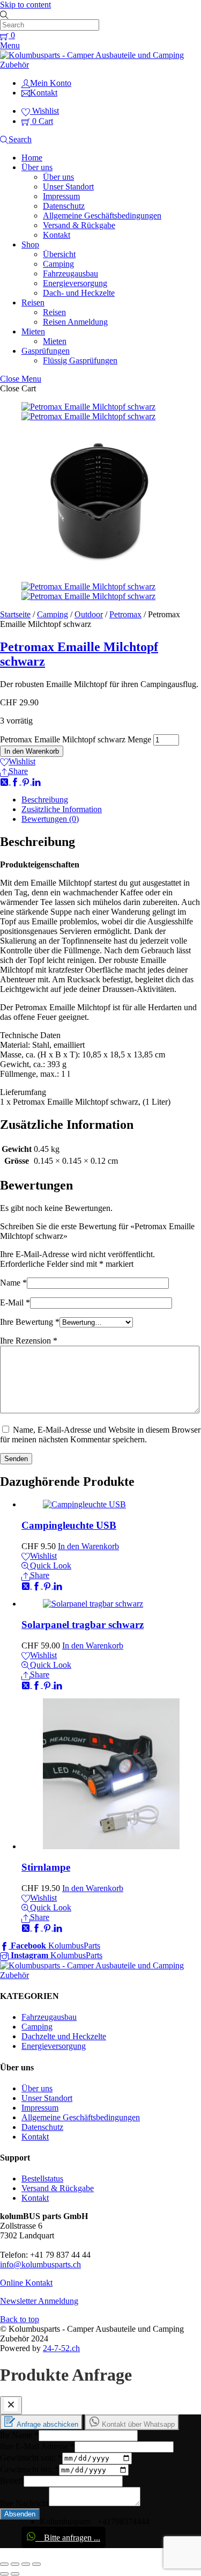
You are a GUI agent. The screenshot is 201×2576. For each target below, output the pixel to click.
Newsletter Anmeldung (39, 2301)
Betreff (12, 2481)
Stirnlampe (46, 1867)
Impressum (61, 196)
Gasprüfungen (46, 351)
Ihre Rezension (29, 1341)
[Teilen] (15, 2564)
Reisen (33, 302)
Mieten (33, 331)
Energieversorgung (75, 283)
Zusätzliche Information (62, 809)
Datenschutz (64, 206)
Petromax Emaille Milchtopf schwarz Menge (76, 739)
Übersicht (59, 254)
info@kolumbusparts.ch (40, 2264)
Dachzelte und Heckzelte (64, 2036)
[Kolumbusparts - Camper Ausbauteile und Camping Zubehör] (100, 65)
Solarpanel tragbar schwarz (83, 1625)
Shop (30, 245)
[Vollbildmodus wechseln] (26, 2564)
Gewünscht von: (31, 2458)
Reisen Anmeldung (75, 322)
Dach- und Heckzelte (79, 293)
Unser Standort (68, 187)
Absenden (20, 2514)
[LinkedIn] (36, 781)
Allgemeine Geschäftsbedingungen (102, 216)
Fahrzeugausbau (70, 273)
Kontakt (57, 235)
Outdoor (89, 614)
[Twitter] (5, 781)
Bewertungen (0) (50, 819)
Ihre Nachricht (24, 2503)
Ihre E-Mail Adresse (37, 2446)
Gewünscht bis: (29, 2469)
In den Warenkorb (32, 751)
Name (13, 1283)
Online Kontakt (26, 2283)
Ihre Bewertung (30, 1322)
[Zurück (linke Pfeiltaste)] (4, 2574)
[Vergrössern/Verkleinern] (36, 2564)
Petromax (125, 614)
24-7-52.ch (61, 2348)
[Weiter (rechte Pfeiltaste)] (15, 2574)
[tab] (111, 800)
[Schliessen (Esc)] (4, 2564)
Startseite (15, 614)
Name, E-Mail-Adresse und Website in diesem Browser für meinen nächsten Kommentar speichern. (100, 1435)
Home (32, 158)
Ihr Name (19, 2435)
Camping (58, 264)
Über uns (37, 167)
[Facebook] (16, 781)
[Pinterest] (27, 781)
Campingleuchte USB (69, 1525)
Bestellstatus (42, 2179)
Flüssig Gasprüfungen (80, 360)
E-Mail (15, 1302)
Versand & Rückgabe (79, 225)
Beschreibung (45, 800)
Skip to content (25, 5)
